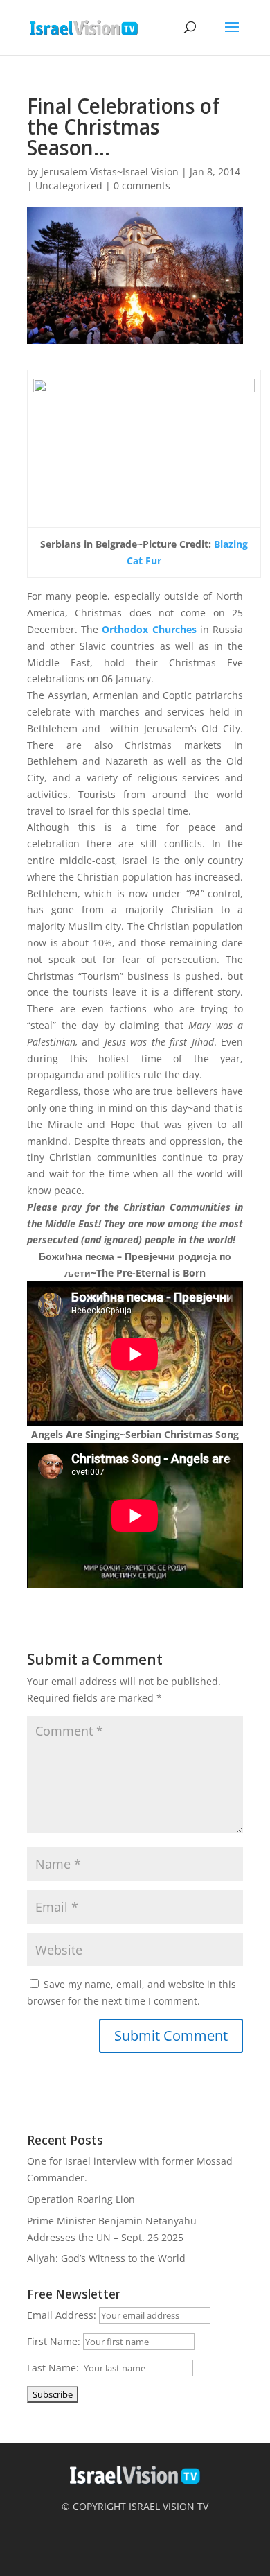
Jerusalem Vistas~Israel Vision (110, 172)
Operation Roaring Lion (81, 2199)
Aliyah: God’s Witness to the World (106, 2258)
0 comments (142, 185)
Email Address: (62, 2315)
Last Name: (53, 2368)
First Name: (54, 2341)
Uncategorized (69, 185)
